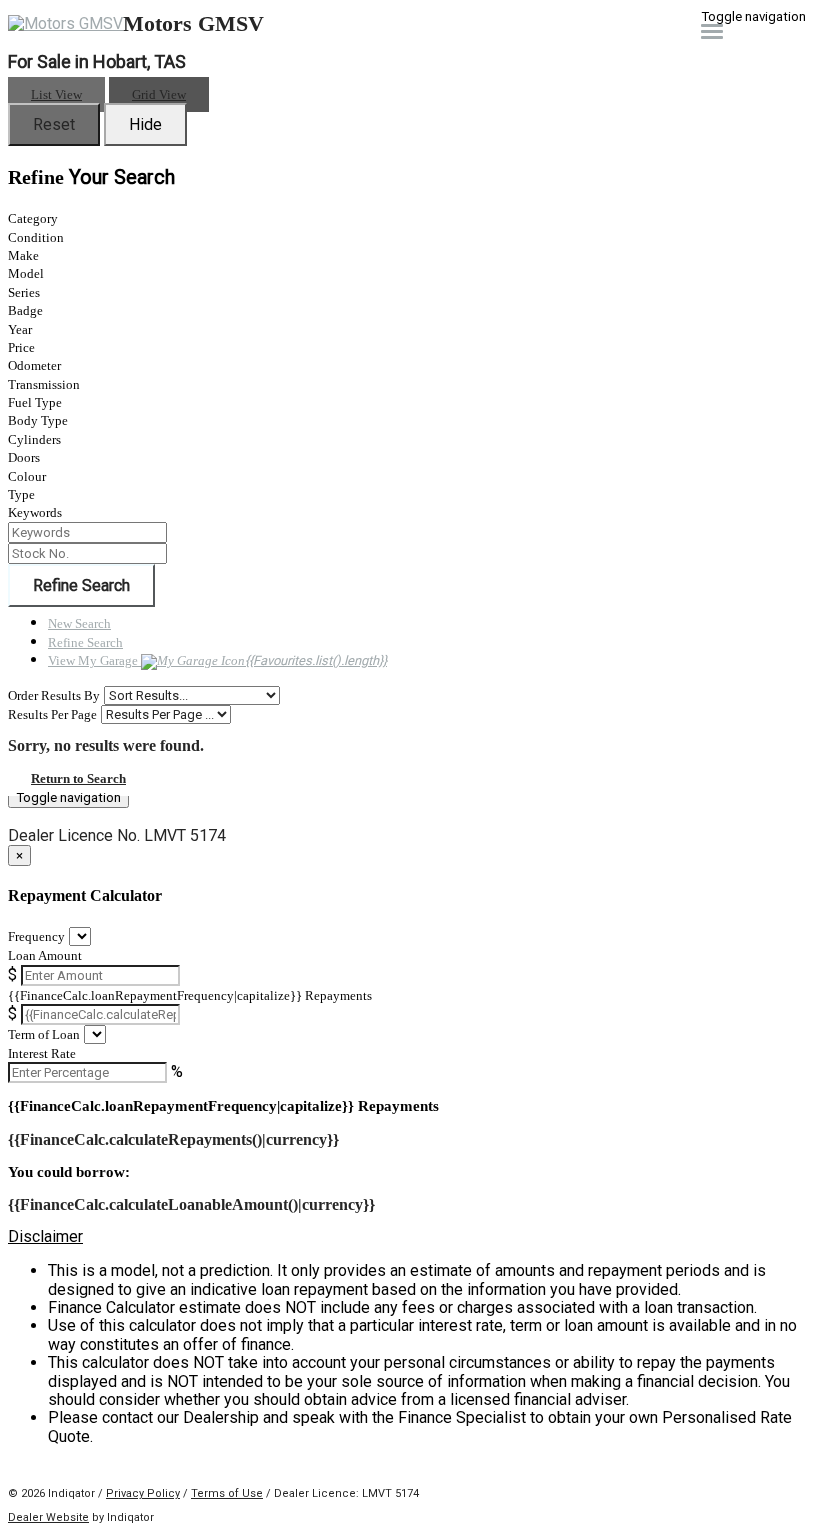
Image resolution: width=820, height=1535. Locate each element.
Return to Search (78, 778)
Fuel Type (35, 402)
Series (24, 292)
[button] (410, 1237)
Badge (25, 310)
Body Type (38, 420)
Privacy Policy (143, 1493)
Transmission (44, 384)
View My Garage (217, 660)
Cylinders (34, 439)
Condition (36, 237)
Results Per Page (52, 714)
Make (23, 255)
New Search (79, 623)
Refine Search (81, 585)
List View (56, 94)
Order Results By (54, 695)
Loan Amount (45, 955)
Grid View (159, 94)
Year (20, 329)
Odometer (34, 365)
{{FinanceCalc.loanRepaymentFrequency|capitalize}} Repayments (190, 995)
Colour (27, 476)
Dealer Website (48, 1517)
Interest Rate (42, 1053)
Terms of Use (227, 1493)
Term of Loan (44, 1034)
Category (33, 218)
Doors (24, 457)
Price (21, 347)
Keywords (35, 512)
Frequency (36, 936)
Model (26, 273)
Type (21, 494)
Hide (145, 124)
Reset (54, 124)
